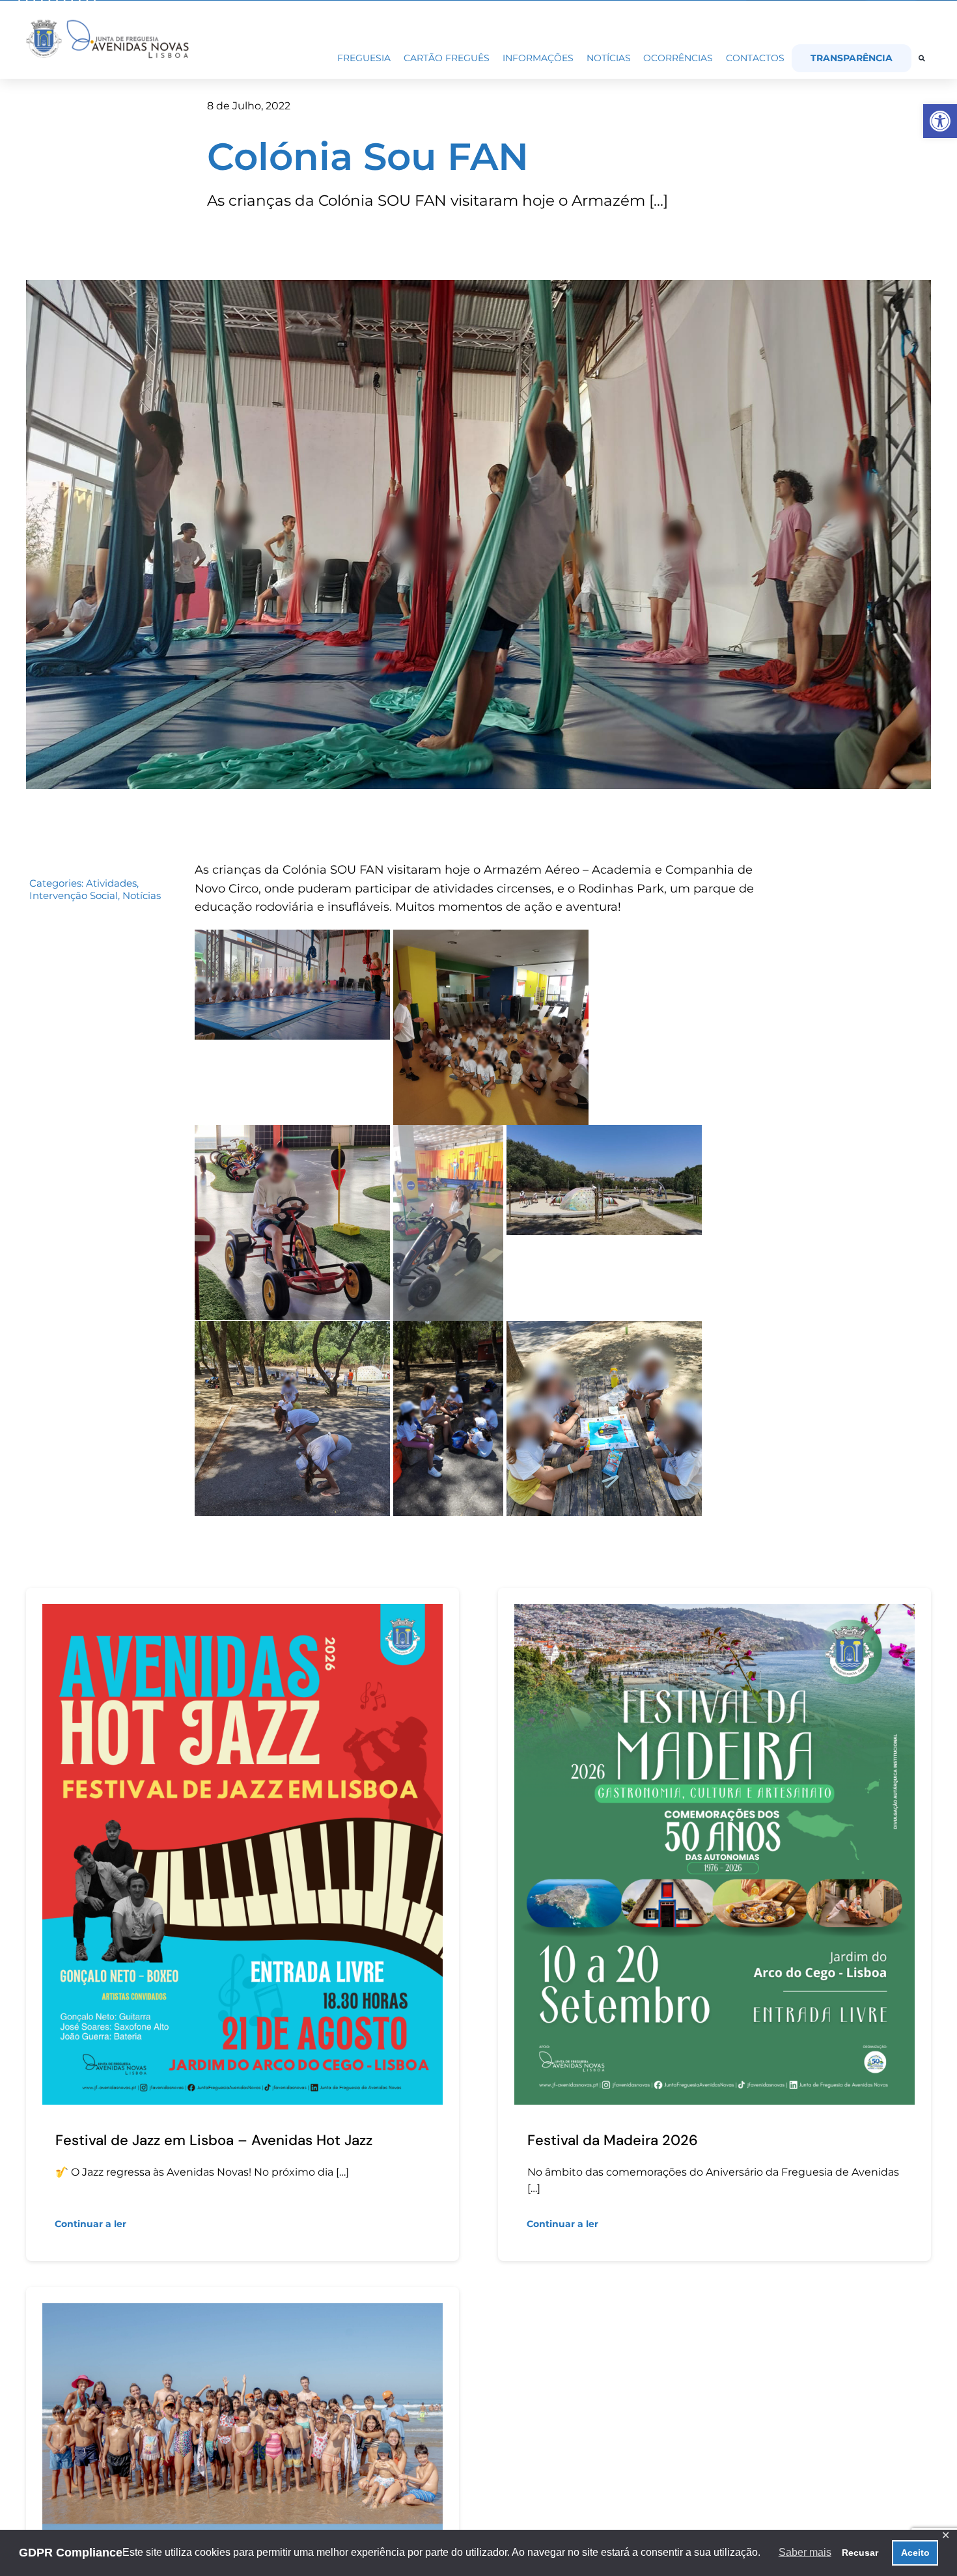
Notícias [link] (142, 895)
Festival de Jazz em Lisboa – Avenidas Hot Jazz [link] (214, 2140)
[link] (940, 121)
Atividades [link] (111, 883)
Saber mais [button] (805, 2552)
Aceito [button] (915, 2553)
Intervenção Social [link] (74, 895)
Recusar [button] (860, 2553)
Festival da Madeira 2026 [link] (613, 2140)
